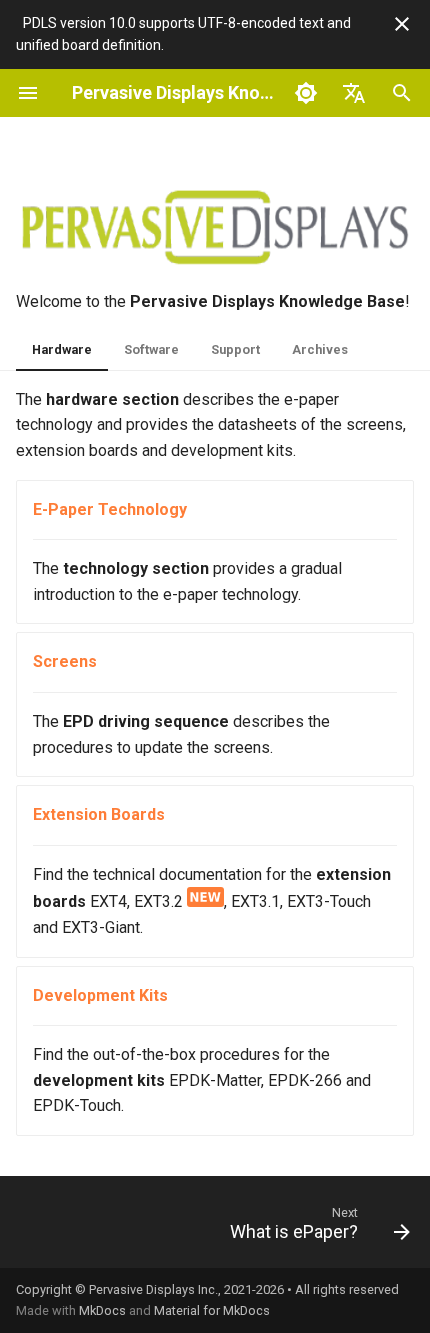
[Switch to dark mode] (306, 93)
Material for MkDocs (212, 1310)
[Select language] (354, 93)
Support (235, 349)
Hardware (62, 349)
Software (151, 349)
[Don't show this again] (402, 24)
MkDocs (102, 1310)
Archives (320, 349)
